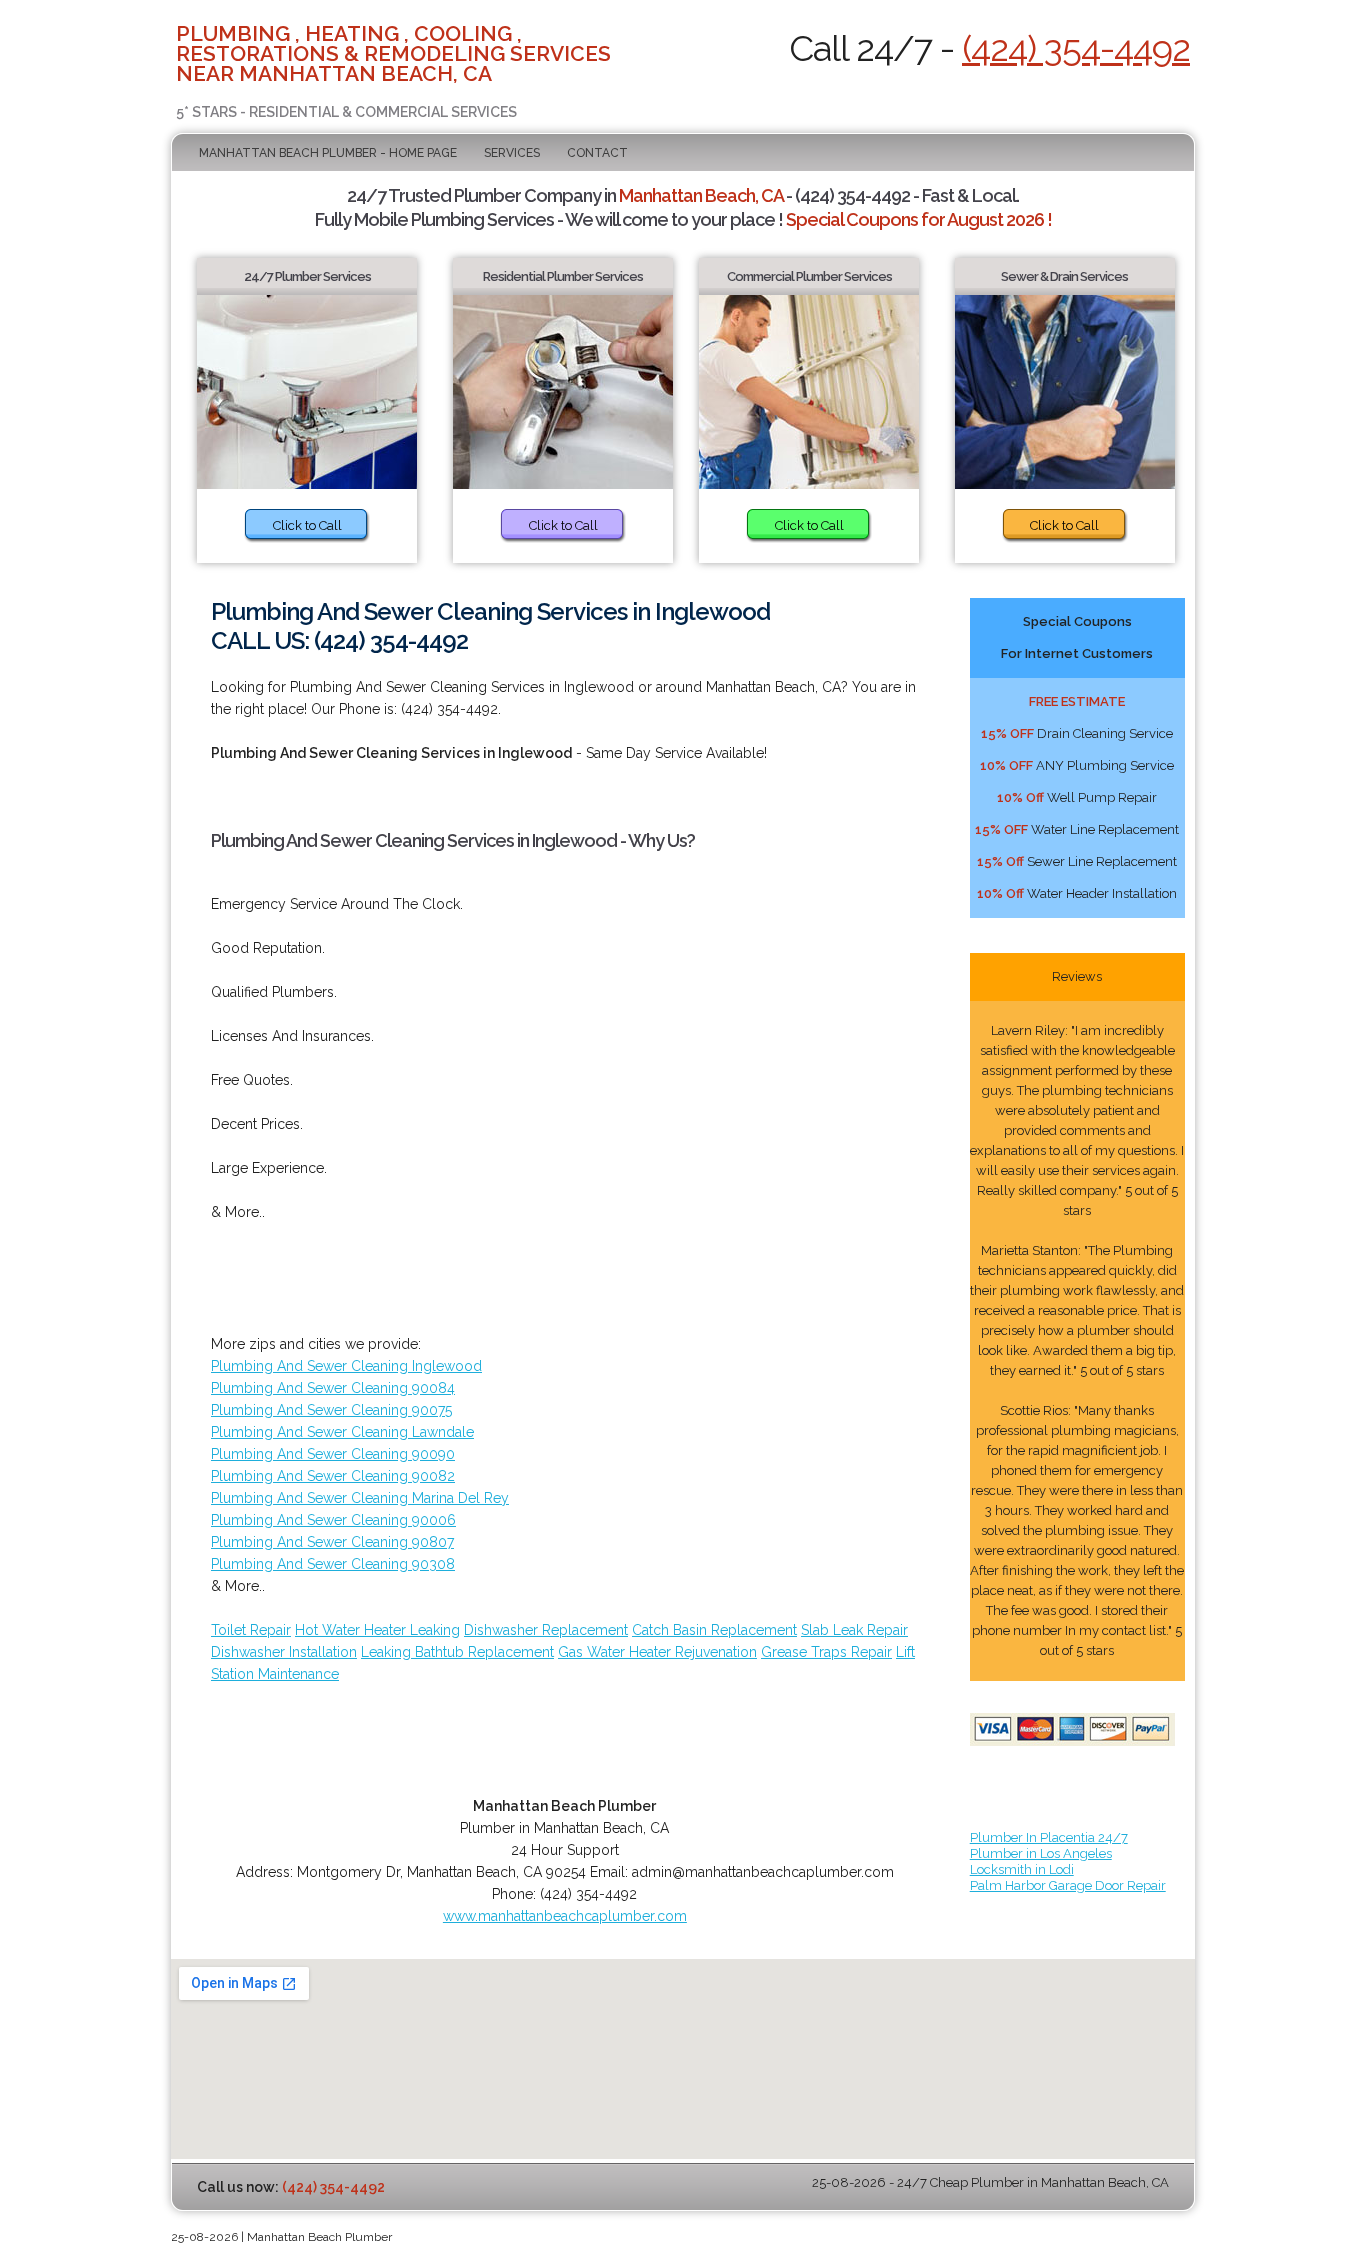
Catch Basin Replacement (714, 1630)
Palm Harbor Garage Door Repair (1068, 1885)
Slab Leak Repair (854, 1630)
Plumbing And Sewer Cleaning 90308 (333, 1564)
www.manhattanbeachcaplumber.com (565, 1916)
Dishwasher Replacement (546, 1630)
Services (512, 153)
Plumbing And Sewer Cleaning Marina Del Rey (360, 1498)
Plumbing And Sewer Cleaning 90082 (333, 1476)
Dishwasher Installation (284, 1652)
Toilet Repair (251, 1630)
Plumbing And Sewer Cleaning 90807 (332, 1542)
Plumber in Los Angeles (1041, 1853)
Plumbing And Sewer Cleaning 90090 (333, 1454)
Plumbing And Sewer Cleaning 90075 (331, 1410)
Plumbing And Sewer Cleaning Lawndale (342, 1432)
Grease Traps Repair (826, 1652)
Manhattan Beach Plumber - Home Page (328, 153)
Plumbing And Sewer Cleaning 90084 (333, 1388)
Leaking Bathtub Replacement (457, 1652)
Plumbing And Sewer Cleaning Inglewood (346, 1366)
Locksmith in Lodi (1022, 1869)
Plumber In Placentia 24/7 (1049, 1837)
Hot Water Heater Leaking (377, 1630)
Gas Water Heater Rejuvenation (657, 1652)
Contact (597, 153)
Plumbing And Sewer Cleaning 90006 (333, 1520)
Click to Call (307, 525)
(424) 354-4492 (1076, 48)
